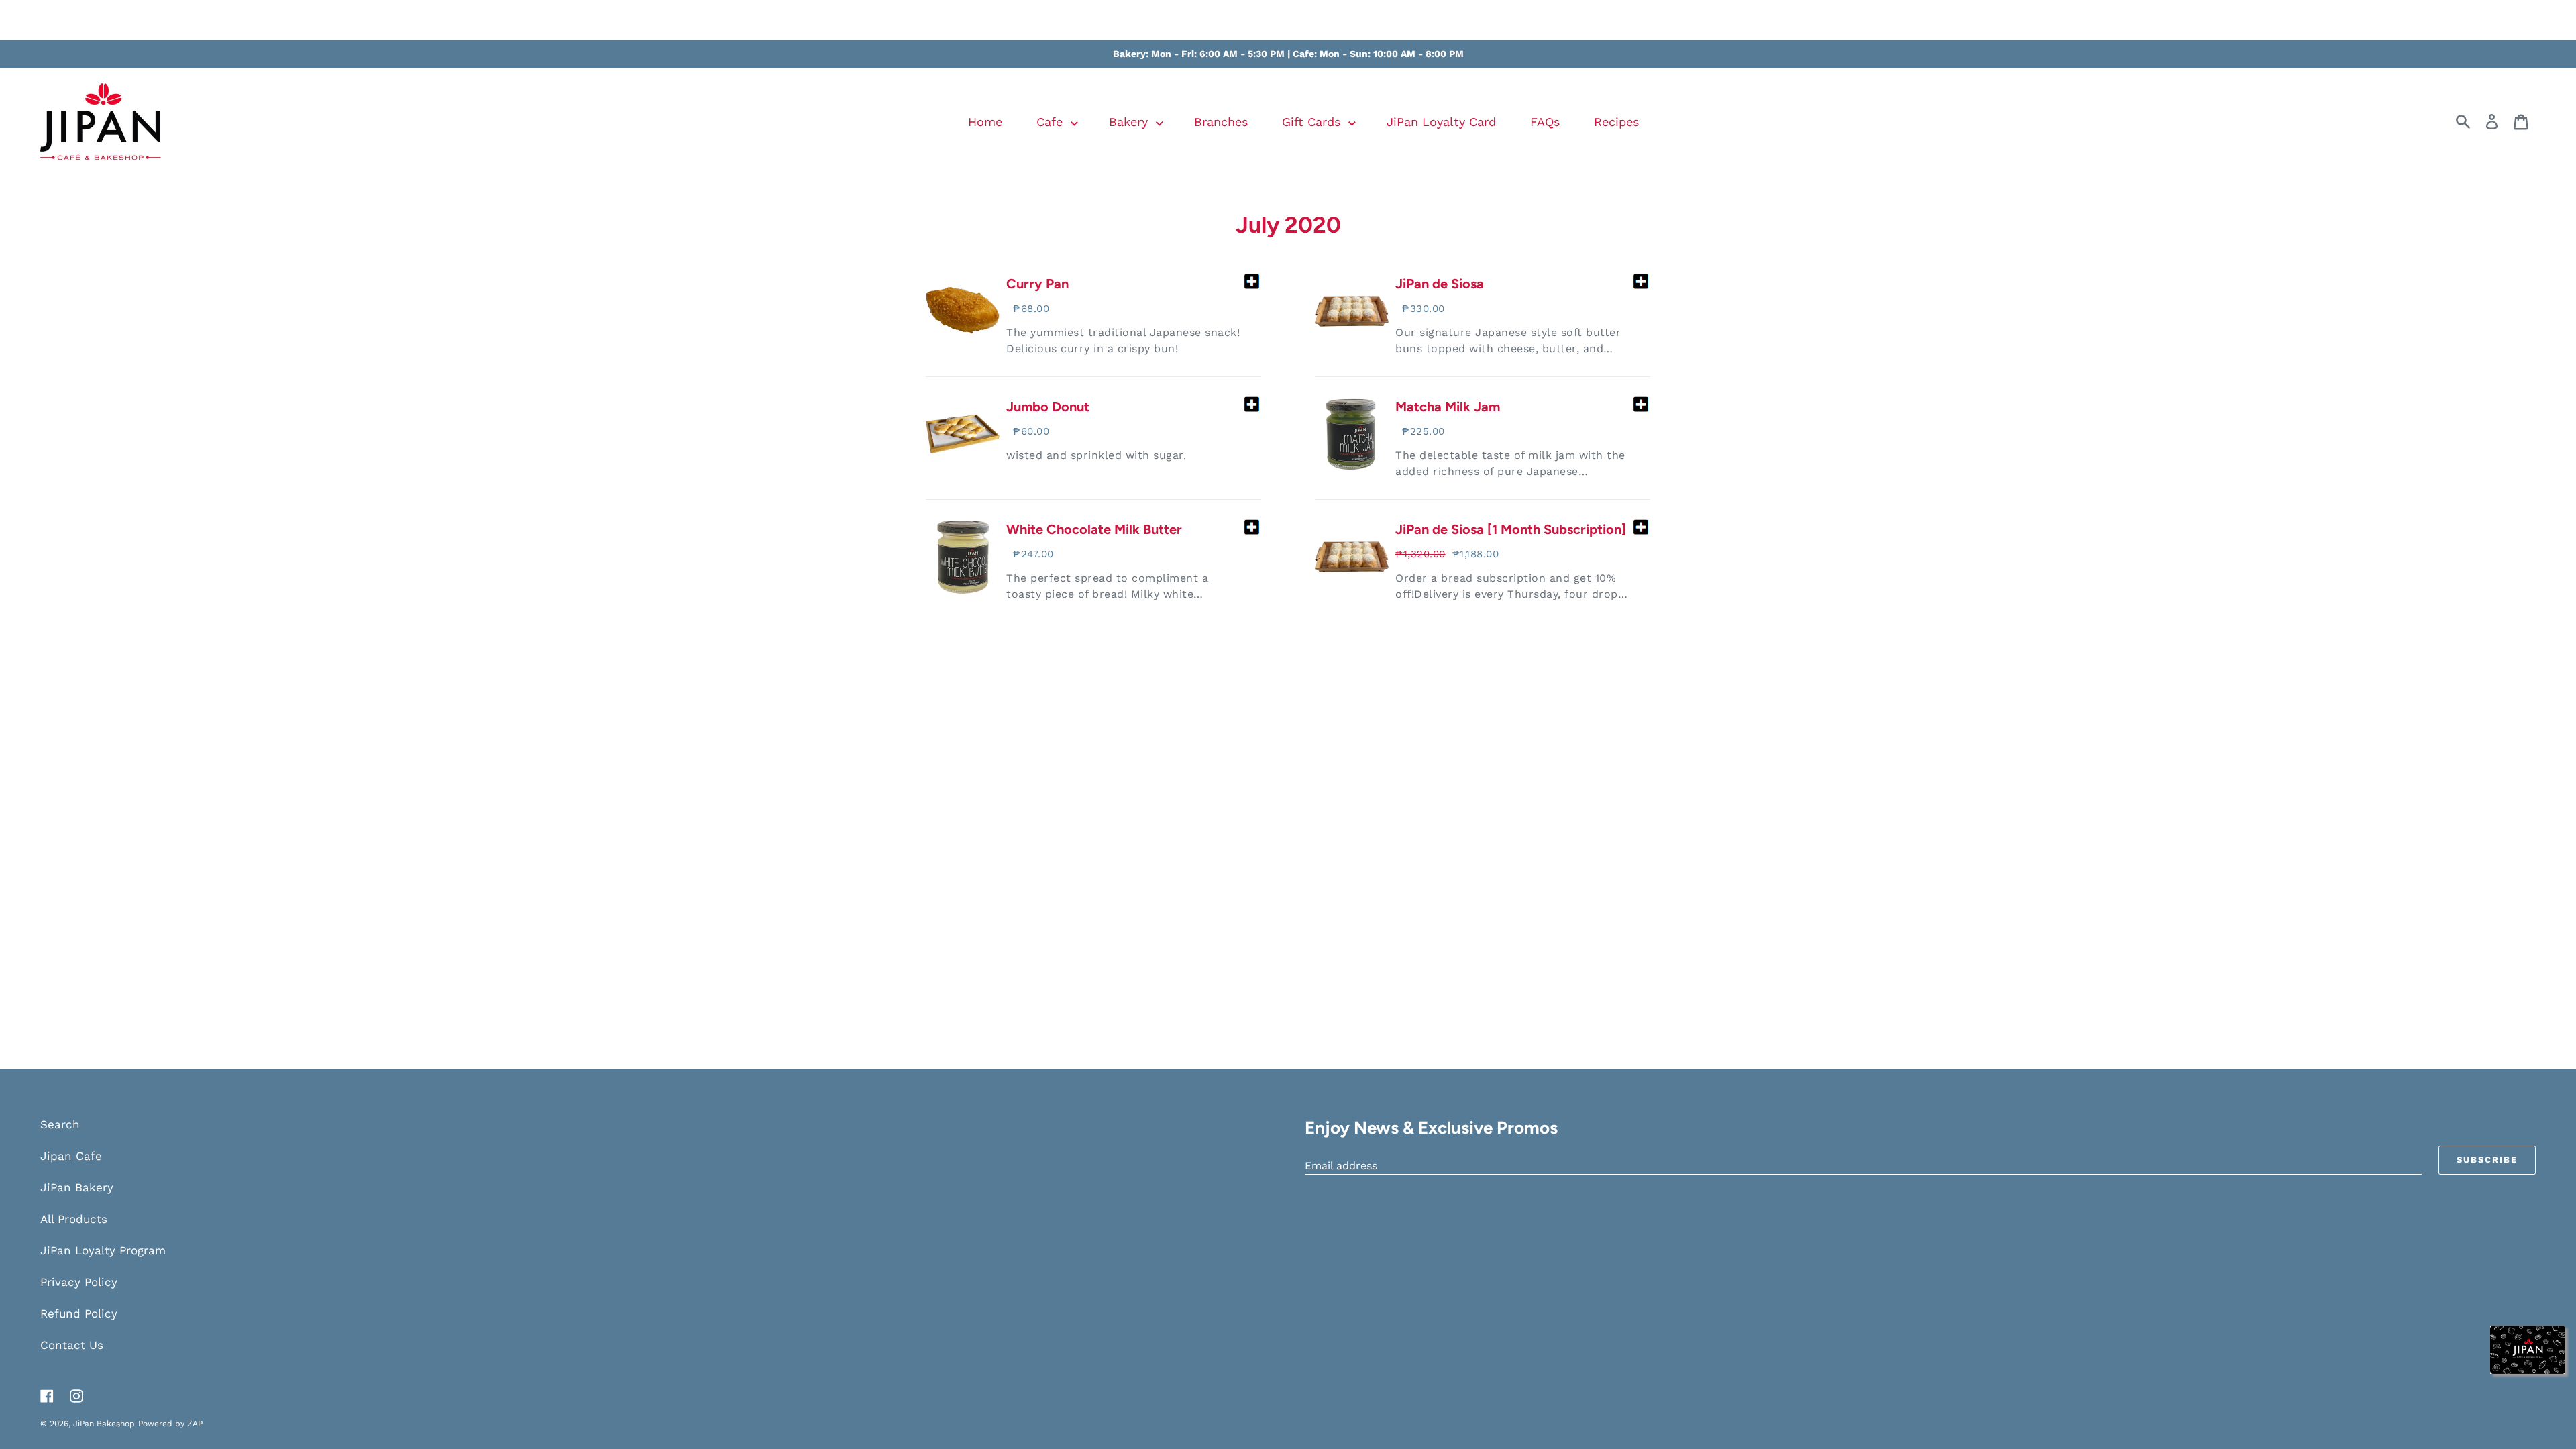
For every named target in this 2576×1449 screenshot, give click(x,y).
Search (60, 1124)
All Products (74, 1219)
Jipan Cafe (71, 1156)
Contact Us (72, 1345)
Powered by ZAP (170, 1424)
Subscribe (2487, 1160)
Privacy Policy (79, 1282)
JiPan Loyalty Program (103, 1250)
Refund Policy (79, 1313)
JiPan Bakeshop (104, 1424)
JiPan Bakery (77, 1187)
